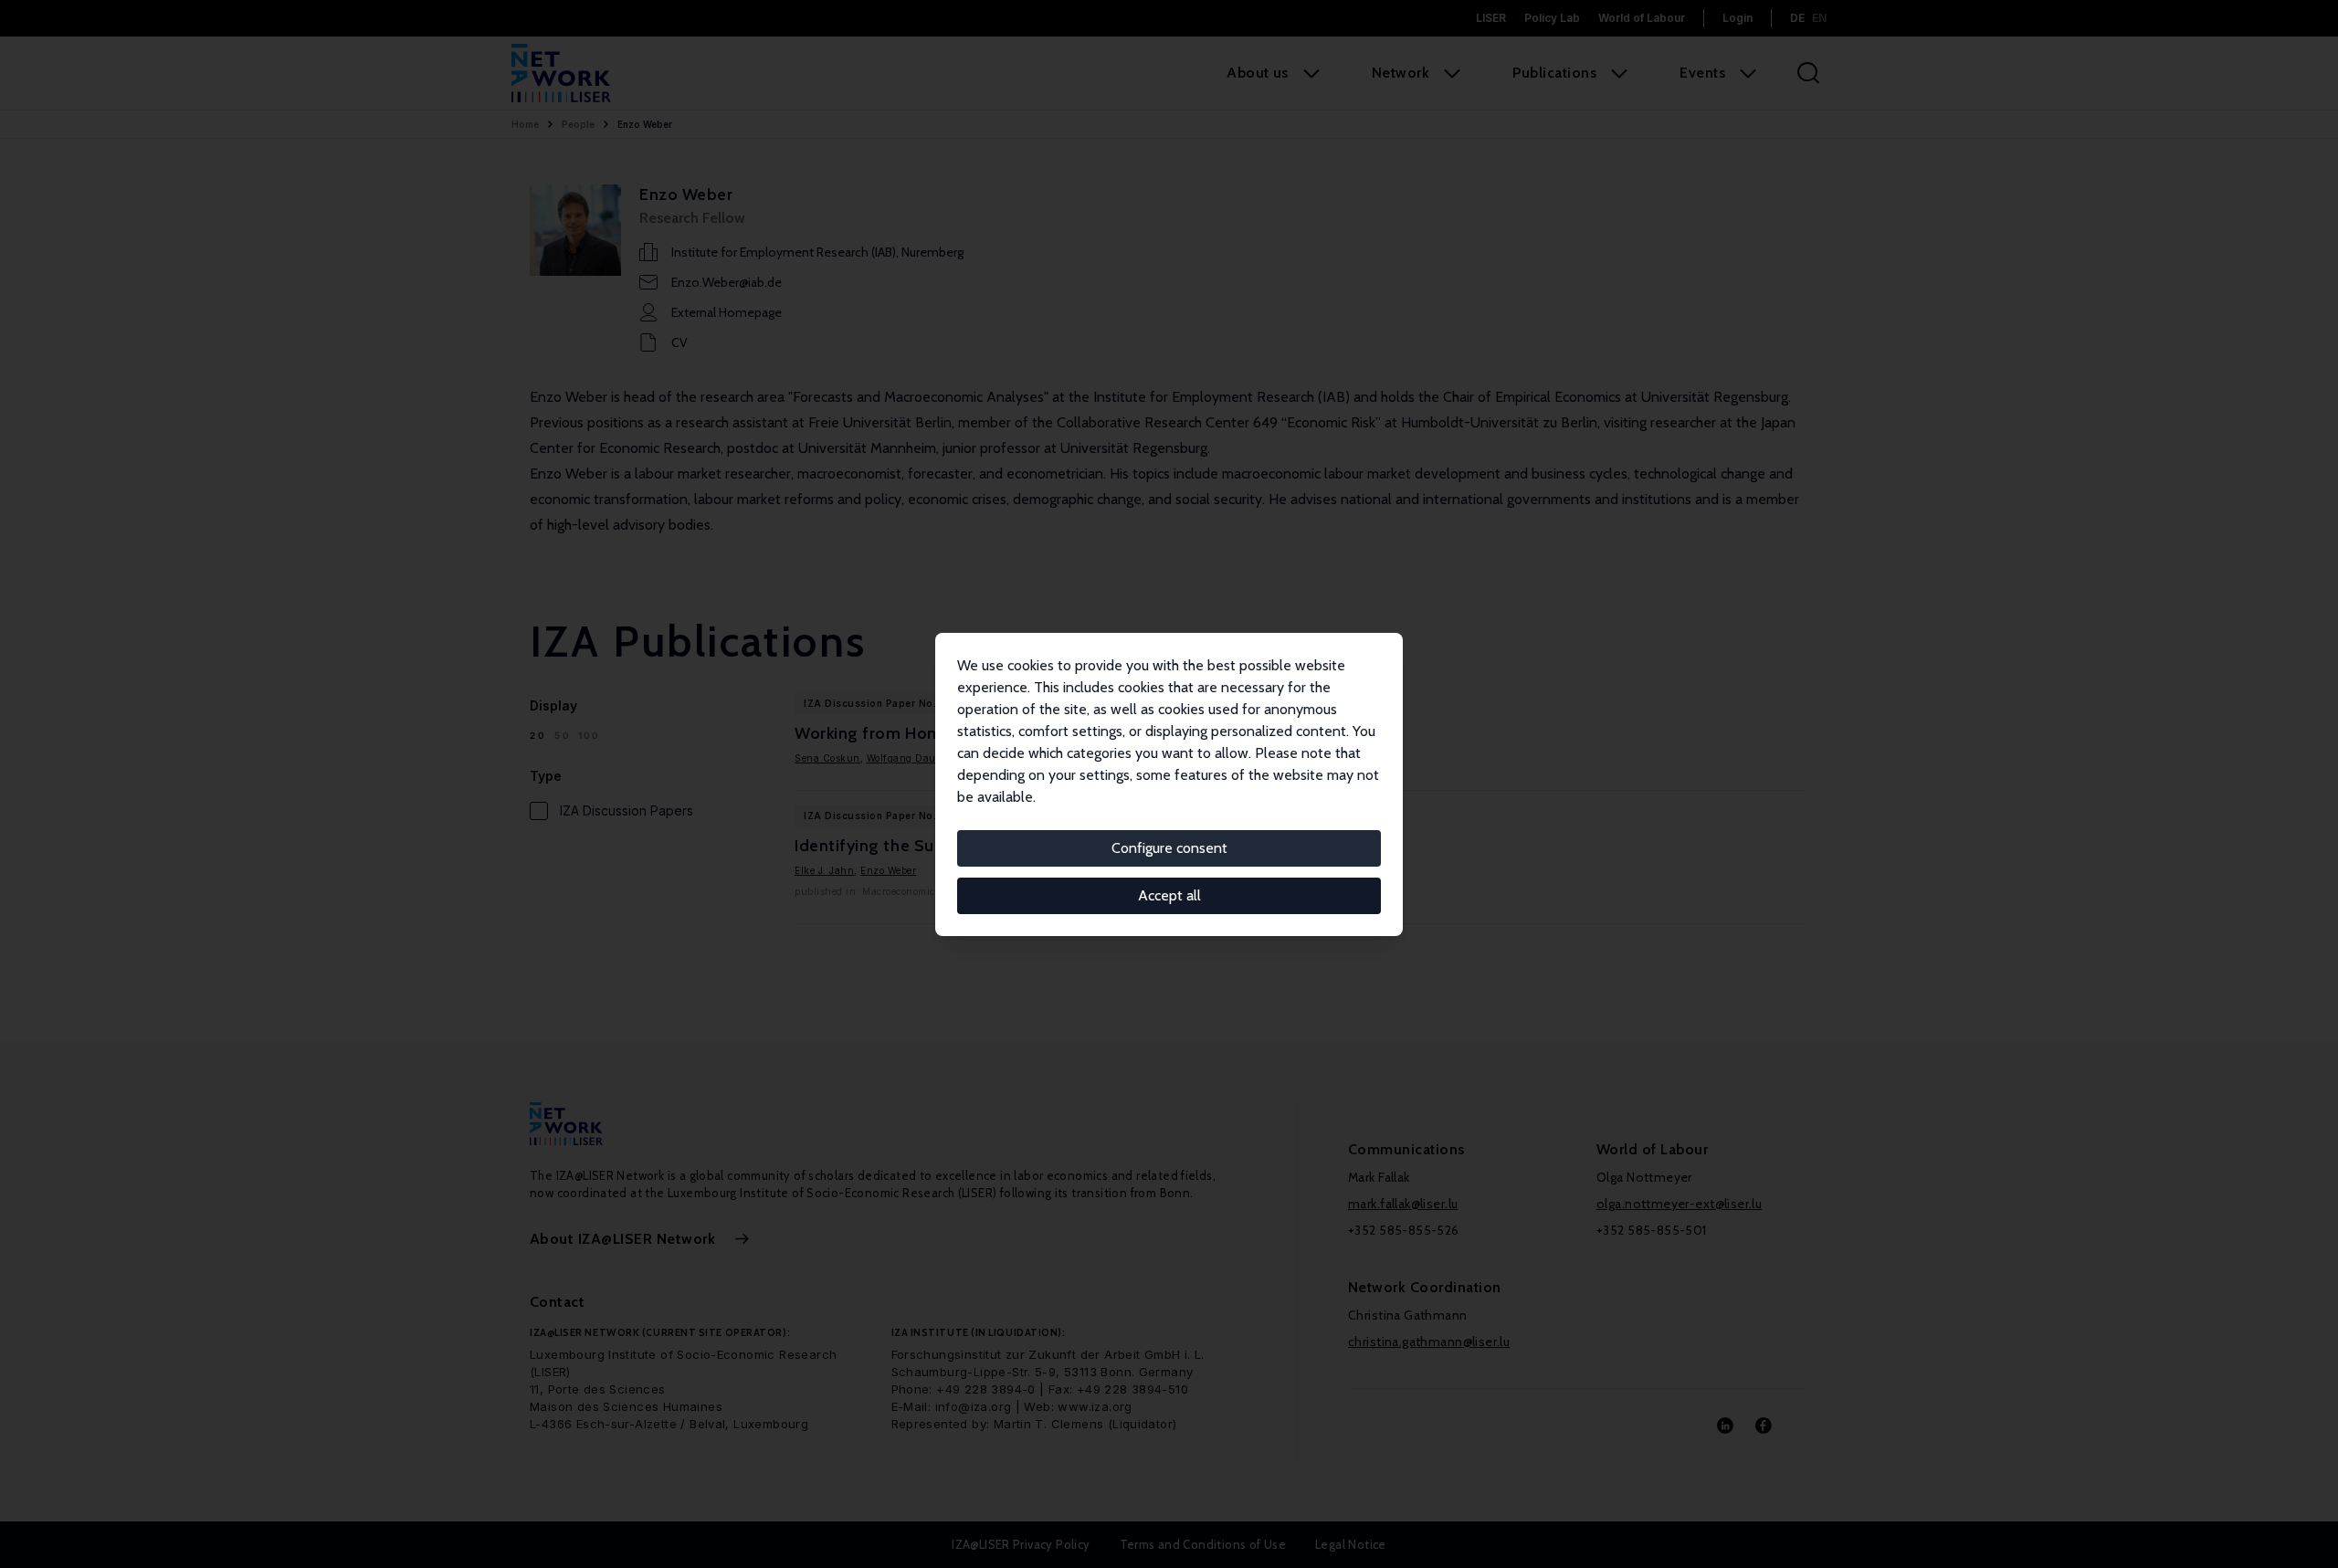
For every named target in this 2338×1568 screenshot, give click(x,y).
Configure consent (1169, 848)
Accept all (1169, 895)
